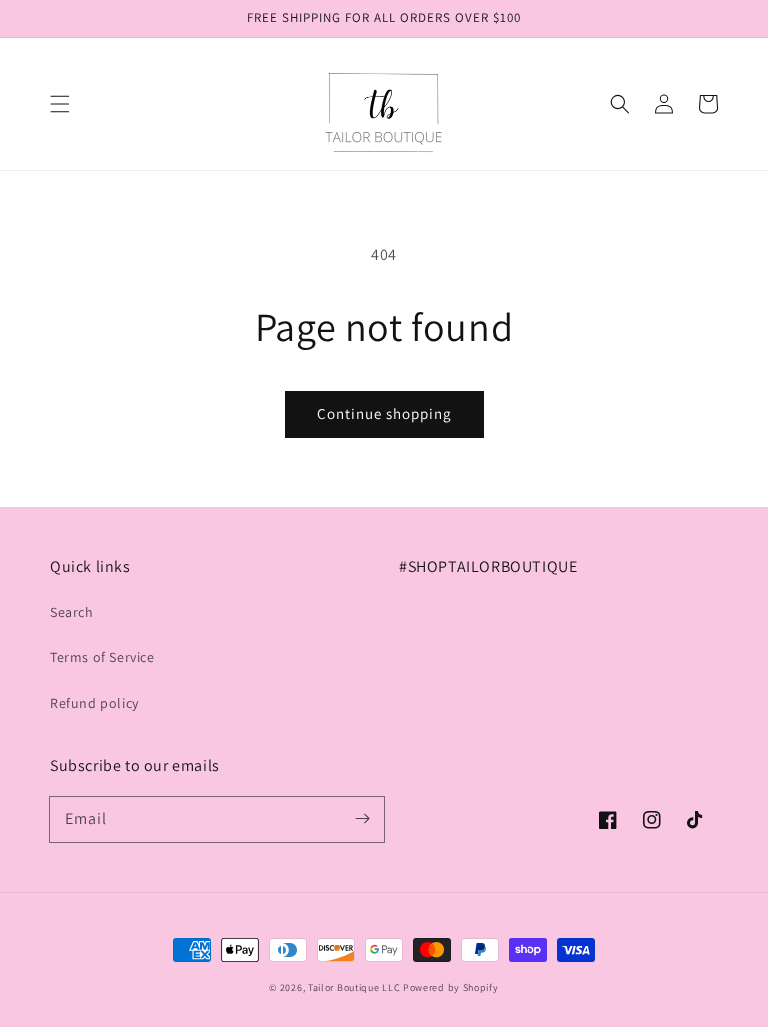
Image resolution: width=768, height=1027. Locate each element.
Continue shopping (384, 413)
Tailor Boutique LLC (354, 987)
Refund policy (94, 703)
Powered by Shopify (451, 987)
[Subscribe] (362, 819)
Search (72, 612)
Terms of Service (102, 657)
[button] (60, 104)
